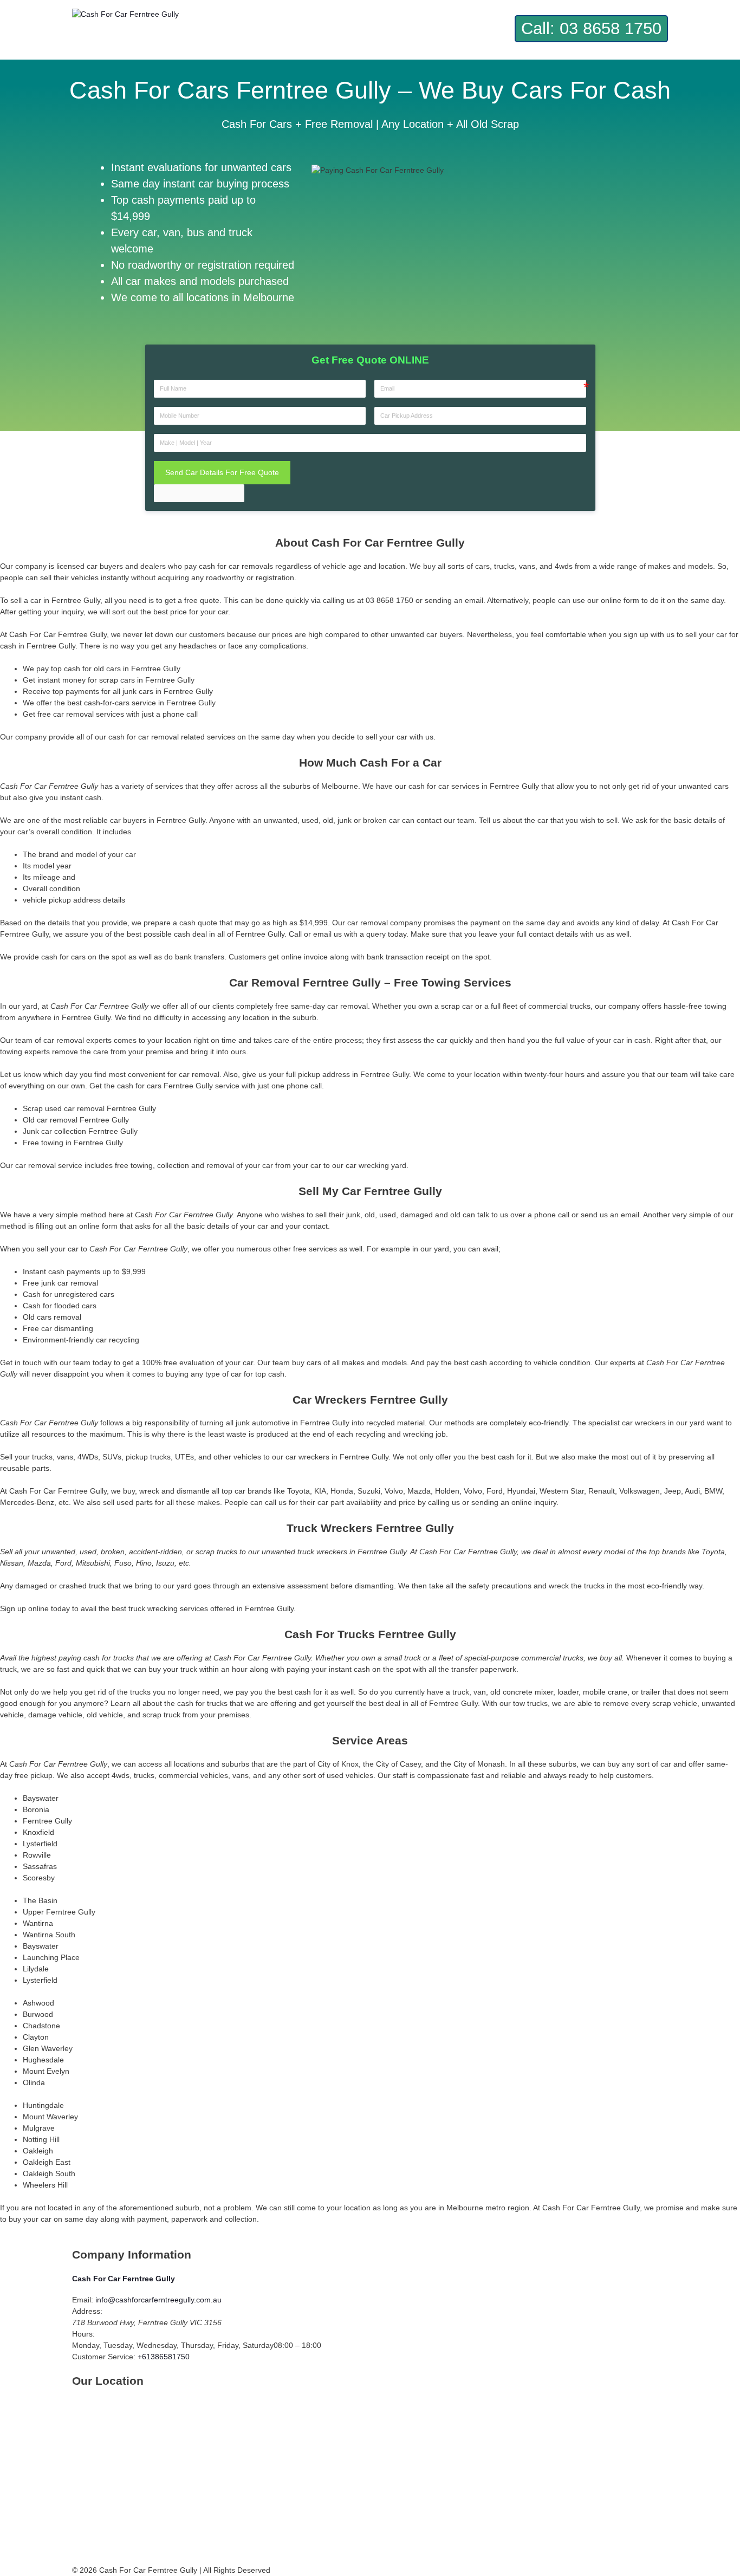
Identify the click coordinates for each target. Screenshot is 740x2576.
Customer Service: (104, 2357)
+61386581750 (164, 2357)
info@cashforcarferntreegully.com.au (158, 2300)
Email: (83, 2300)
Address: (87, 2311)
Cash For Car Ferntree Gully (124, 2279)
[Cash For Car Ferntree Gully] (125, 14)
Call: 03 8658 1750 (591, 28)
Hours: (83, 2334)
